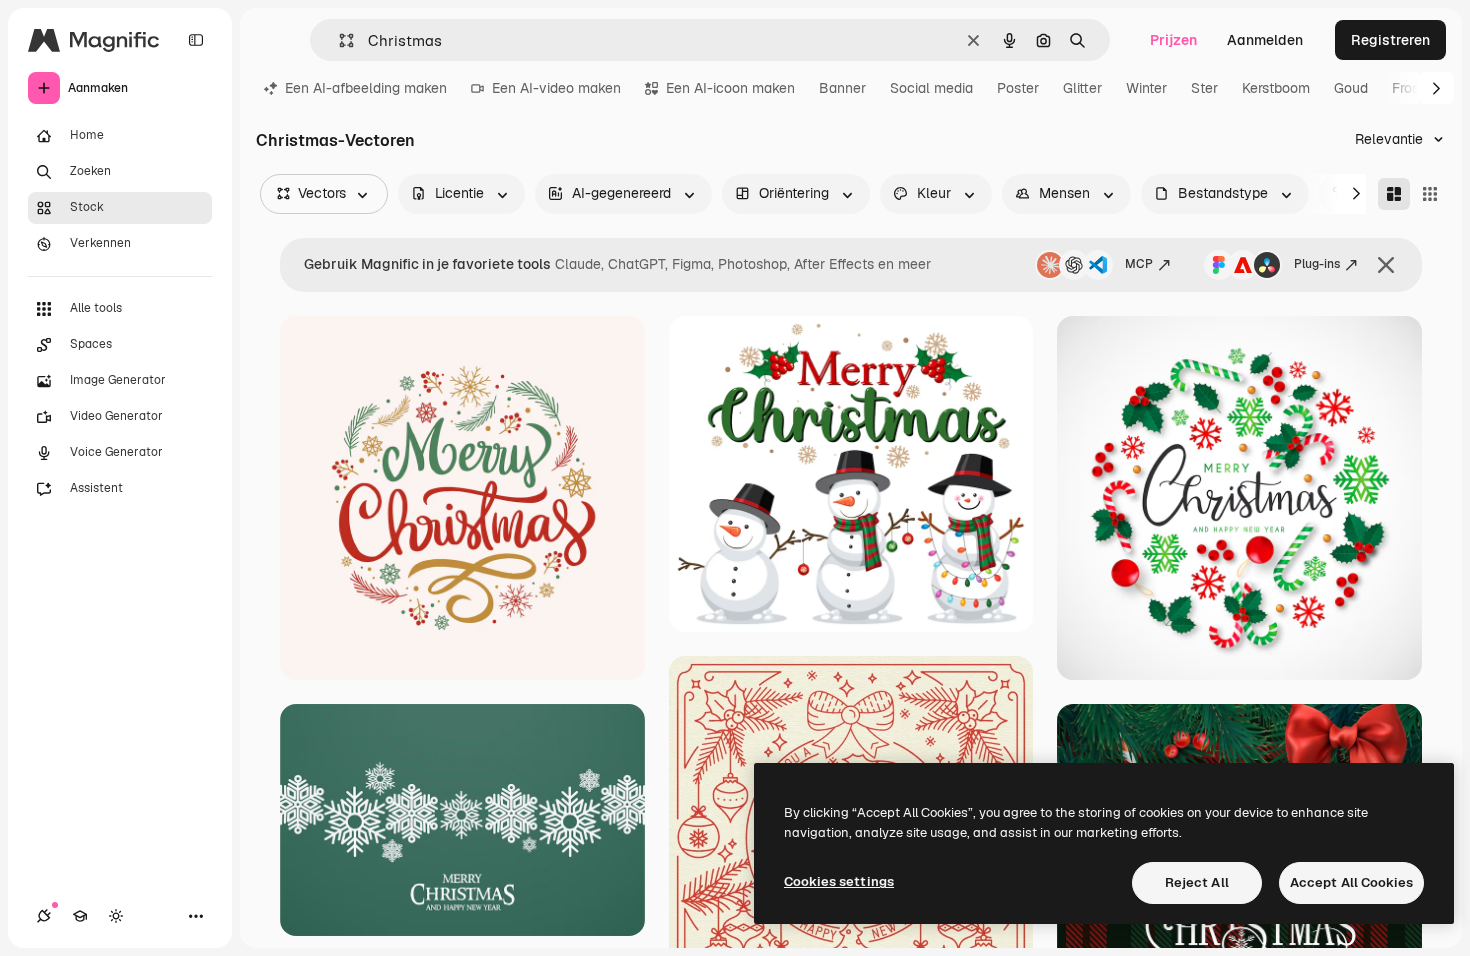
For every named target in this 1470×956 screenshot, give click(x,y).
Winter (1146, 88)
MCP (1139, 264)
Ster (1204, 88)
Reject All (1197, 882)
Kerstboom (1276, 88)
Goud (1351, 88)
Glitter (1082, 88)
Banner (842, 88)
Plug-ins (1317, 264)
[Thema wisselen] (116, 916)
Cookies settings (839, 881)
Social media (931, 88)
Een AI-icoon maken (730, 88)
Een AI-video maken (556, 88)
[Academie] (80, 916)
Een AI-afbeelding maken (366, 88)
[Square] (1430, 194)
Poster (1018, 88)
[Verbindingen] (44, 916)
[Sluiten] (1386, 265)
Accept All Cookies (1351, 882)
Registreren (1390, 40)
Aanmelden (1265, 40)
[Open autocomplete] (338, 40)
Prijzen (1173, 40)
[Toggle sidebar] (196, 40)
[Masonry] (1394, 194)
